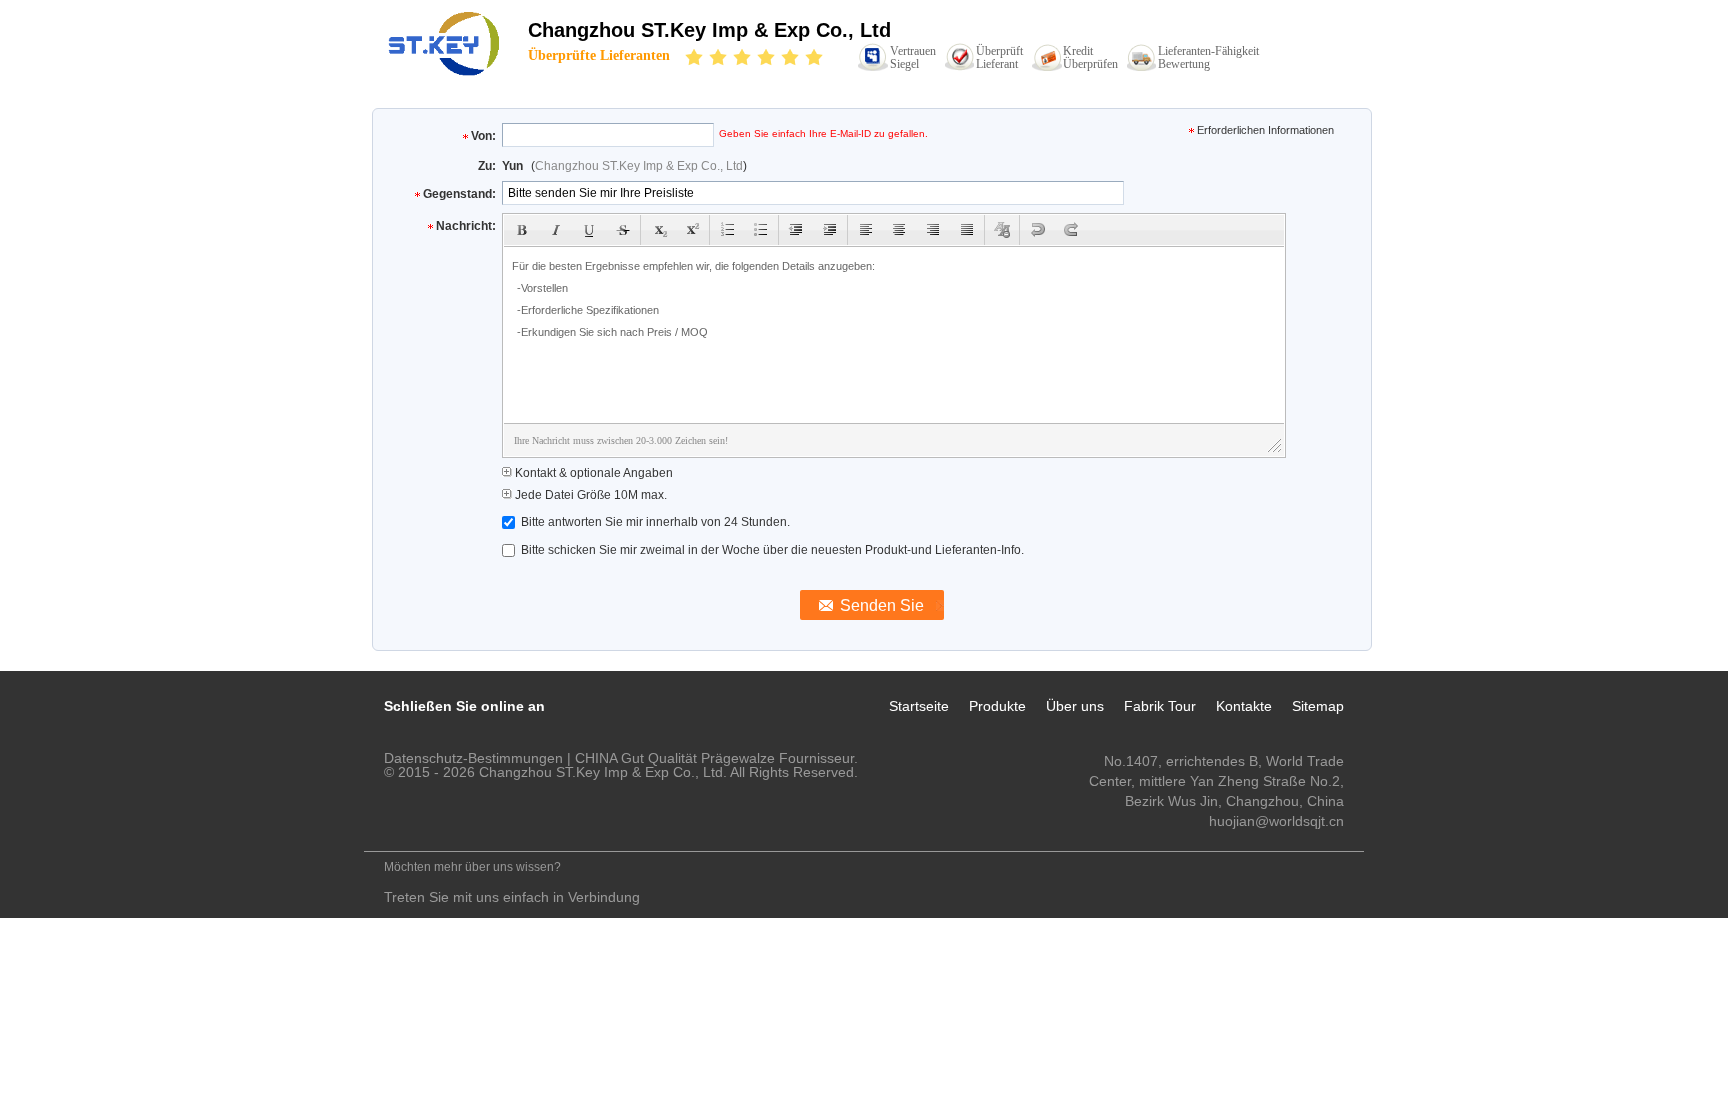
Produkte (997, 706)
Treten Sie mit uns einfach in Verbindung (512, 897)
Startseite (919, 706)
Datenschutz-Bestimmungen (473, 758)
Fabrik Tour (1160, 706)
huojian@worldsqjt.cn (1276, 821)
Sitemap (1318, 706)
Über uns (1075, 706)
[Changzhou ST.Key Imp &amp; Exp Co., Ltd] (446, 43)
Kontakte (1244, 706)
